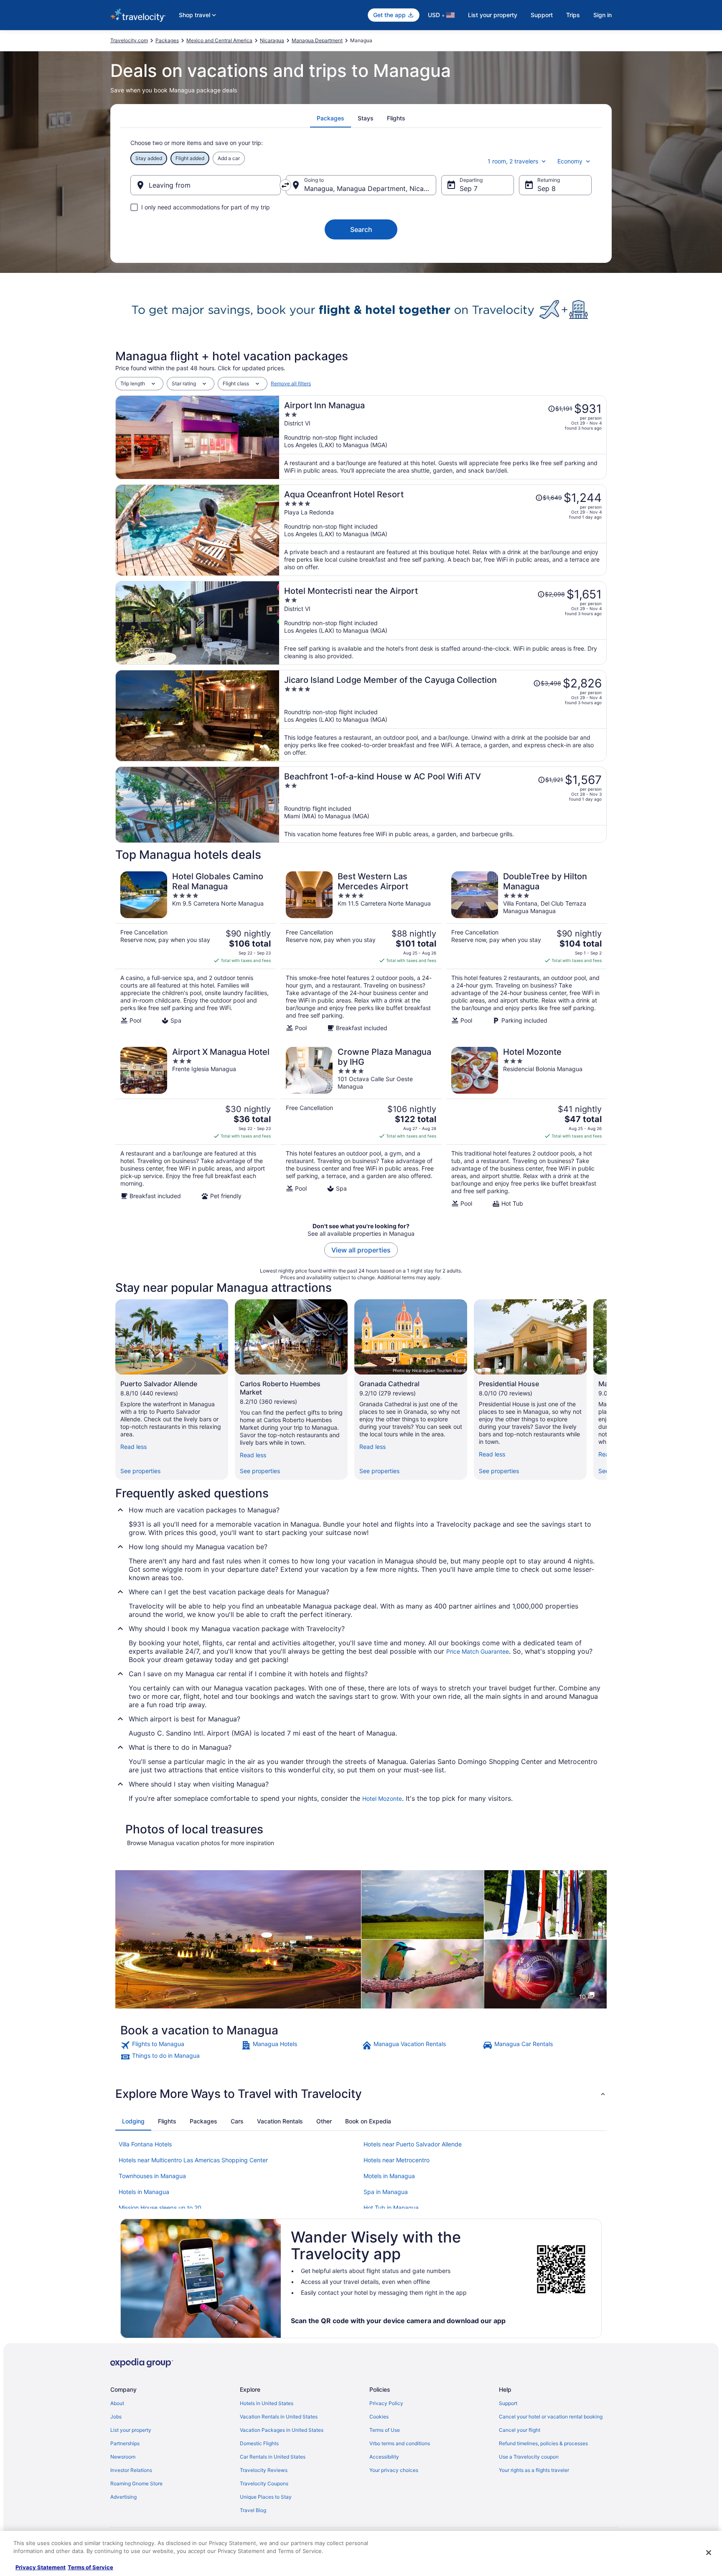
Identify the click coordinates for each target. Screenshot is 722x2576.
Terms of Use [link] (385, 2430)
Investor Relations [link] (131, 2470)
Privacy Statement (41, 2567)
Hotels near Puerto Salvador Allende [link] (413, 2144)
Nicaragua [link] (272, 40)
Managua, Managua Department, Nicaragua (370, 188)
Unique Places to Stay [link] (266, 2497)
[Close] (709, 2553)
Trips (573, 15)
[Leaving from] (206, 185)
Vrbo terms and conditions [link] (400, 2443)
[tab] (330, 118)
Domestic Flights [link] (259, 2443)
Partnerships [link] (125, 2443)
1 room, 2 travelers (513, 161)
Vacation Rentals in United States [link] (279, 2417)
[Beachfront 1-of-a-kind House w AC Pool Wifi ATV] (443, 805)
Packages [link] (167, 40)
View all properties (361, 1250)
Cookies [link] (379, 2417)
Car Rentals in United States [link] (273, 2457)
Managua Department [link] (317, 40)
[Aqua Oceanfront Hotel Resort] (443, 530)
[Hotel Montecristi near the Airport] (443, 623)
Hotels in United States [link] (267, 2403)
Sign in (603, 15)
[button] (361, 2094)
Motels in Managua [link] (389, 2176)
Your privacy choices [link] (394, 2470)
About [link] (117, 2403)
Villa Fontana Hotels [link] (145, 2144)
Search (361, 229)
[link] (180, 2045)
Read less (133, 1447)
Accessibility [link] (384, 2457)
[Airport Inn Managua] (443, 437)
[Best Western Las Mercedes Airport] (361, 952)
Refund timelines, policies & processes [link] (543, 2443)
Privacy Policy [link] (386, 2403)
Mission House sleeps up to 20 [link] (160, 2208)
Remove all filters (291, 383)
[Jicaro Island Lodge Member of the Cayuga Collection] (443, 716)
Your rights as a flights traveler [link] (534, 2470)
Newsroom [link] (123, 2457)
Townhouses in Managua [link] (152, 2176)
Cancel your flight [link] (520, 2430)
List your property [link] (131, 2430)
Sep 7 (469, 188)
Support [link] (508, 2403)
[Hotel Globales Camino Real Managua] (196, 952)
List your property (493, 15)
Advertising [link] (123, 2497)
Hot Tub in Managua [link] (391, 2208)
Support (542, 15)
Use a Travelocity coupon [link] (529, 2457)
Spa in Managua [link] (386, 2192)
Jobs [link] (116, 2417)
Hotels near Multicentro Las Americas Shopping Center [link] (193, 2160)
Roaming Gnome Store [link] (136, 2483)
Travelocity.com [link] (129, 40)
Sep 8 (547, 188)
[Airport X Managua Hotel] (196, 1127)
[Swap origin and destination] (285, 185)
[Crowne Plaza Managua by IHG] (361, 1127)
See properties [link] (140, 1471)
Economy (570, 161)
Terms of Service (90, 2567)
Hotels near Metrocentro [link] (397, 2160)
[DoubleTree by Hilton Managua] (526, 952)
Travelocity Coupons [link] (264, 2483)
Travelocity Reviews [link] (264, 2470)
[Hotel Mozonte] (526, 1127)
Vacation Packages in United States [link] (282, 2430)
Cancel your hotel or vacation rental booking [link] (551, 2417)
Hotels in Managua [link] (144, 2192)
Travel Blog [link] (253, 2510)
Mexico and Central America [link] (219, 40)
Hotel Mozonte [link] (382, 1798)
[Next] (607, 1390)
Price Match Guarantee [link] (478, 1651)
